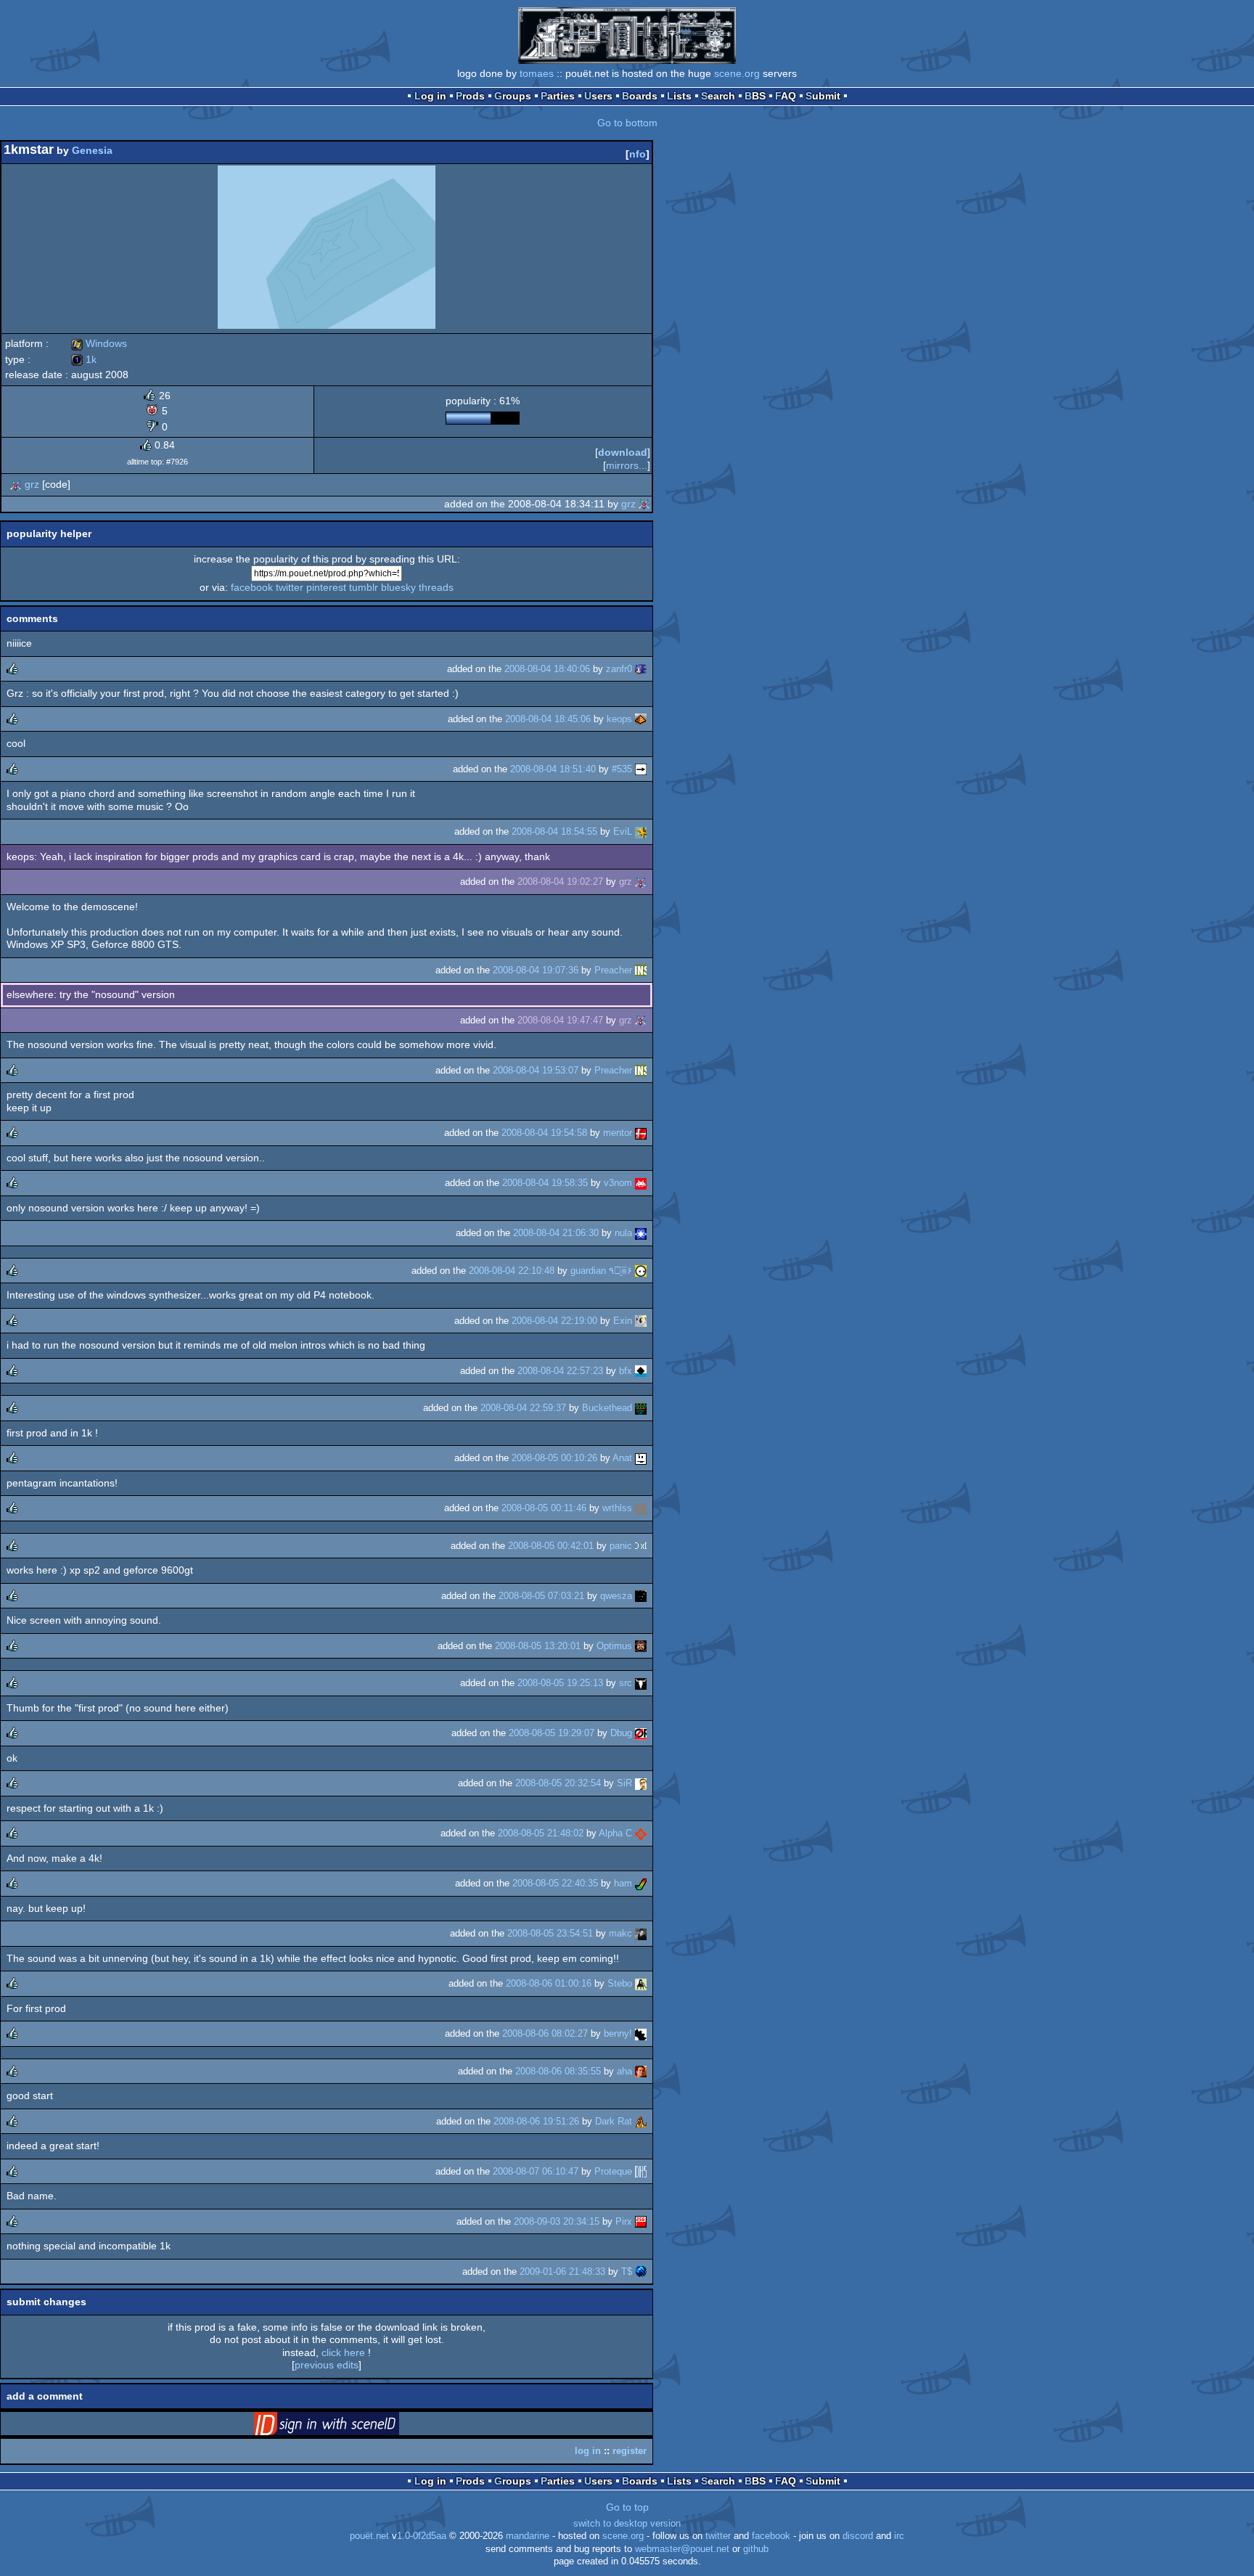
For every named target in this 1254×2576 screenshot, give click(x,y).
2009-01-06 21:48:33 (562, 2272)
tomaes (537, 73)
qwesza (616, 1596)
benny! (618, 2033)
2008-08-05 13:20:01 (538, 1646)
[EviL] (641, 831)
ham (623, 1883)
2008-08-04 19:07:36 (536, 970)
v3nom (618, 1183)
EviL (623, 831)
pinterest (326, 587)
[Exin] (641, 1321)
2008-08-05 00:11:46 (544, 1508)
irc (899, 2536)
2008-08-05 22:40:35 (555, 1883)
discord (858, 2536)
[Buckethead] (641, 1408)
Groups (513, 96)
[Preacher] (641, 970)
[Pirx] (641, 2221)
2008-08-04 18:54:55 (554, 831)
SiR (624, 1783)
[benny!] (641, 2033)
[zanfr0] (641, 669)
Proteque (613, 2171)
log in (588, 2451)
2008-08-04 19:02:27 (560, 882)
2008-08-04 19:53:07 (536, 1070)
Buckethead (607, 1408)
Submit (823, 96)
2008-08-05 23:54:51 (550, 1933)
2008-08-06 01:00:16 (549, 1983)
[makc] (641, 1933)
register (630, 2451)
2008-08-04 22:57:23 (560, 1371)
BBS (755, 96)
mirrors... (627, 465)
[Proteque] (641, 2171)
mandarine (528, 2536)
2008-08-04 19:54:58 (544, 1133)
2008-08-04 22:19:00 (554, 1321)
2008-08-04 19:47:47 (560, 1020)
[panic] (641, 1546)
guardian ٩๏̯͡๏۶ (601, 1271)
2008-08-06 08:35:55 (558, 2071)
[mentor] (641, 1133)
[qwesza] (641, 1596)
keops (619, 719)
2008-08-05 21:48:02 (541, 1833)
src (626, 1683)
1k (84, 359)
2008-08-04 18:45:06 (548, 719)
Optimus (614, 1646)
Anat (622, 1458)
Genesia (92, 150)
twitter (290, 587)
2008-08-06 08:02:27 (545, 2033)
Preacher (613, 970)
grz (32, 484)
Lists (679, 96)
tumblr (364, 587)
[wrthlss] (641, 1508)
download (623, 452)
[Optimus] (641, 1646)
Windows (99, 343)
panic (621, 1546)
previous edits (327, 2365)
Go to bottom (627, 123)
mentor (618, 1133)
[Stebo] (641, 1983)
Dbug (621, 1733)
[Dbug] (641, 1733)
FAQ (786, 96)
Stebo (620, 1983)
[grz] (16, 484)
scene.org (737, 73)
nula (623, 1233)
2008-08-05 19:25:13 (560, 1683)
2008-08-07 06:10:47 (536, 2171)
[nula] (641, 1233)
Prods (470, 96)
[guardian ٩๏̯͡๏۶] (641, 1271)
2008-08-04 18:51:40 (553, 769)
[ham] (641, 1883)
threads (436, 587)
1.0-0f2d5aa (422, 2536)
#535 (622, 769)
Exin (623, 1321)
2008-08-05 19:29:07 (552, 1733)
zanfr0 (619, 669)
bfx (626, 1371)
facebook (252, 587)
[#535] (641, 769)
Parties (558, 96)
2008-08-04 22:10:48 (512, 1271)
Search (718, 96)
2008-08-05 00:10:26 (554, 1458)
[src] (641, 1683)
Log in (430, 96)
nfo (638, 154)
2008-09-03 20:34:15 (557, 2221)
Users (598, 96)
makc (620, 1933)
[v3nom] (641, 1183)
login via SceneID (349, 2426)
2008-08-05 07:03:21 (541, 1596)
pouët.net (369, 2536)
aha (624, 2071)
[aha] (641, 2071)
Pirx (624, 2221)
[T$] (641, 2272)
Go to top (627, 2507)
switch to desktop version (627, 2524)
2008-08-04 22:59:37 (523, 1408)
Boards (640, 96)
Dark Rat (614, 2121)
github (756, 2549)
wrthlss (617, 1508)
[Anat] (641, 1458)
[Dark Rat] (641, 2121)
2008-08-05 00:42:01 (551, 1546)
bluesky (398, 587)
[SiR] (641, 1783)
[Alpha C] (641, 1833)
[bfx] (641, 1371)
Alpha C (615, 1833)
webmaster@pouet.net (682, 2549)
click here (343, 2352)
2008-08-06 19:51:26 (536, 2121)
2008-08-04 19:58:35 (545, 1183)
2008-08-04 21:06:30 (556, 1233)
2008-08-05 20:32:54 (558, 1783)
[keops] (641, 719)
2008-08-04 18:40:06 (547, 669)
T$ (627, 2272)
